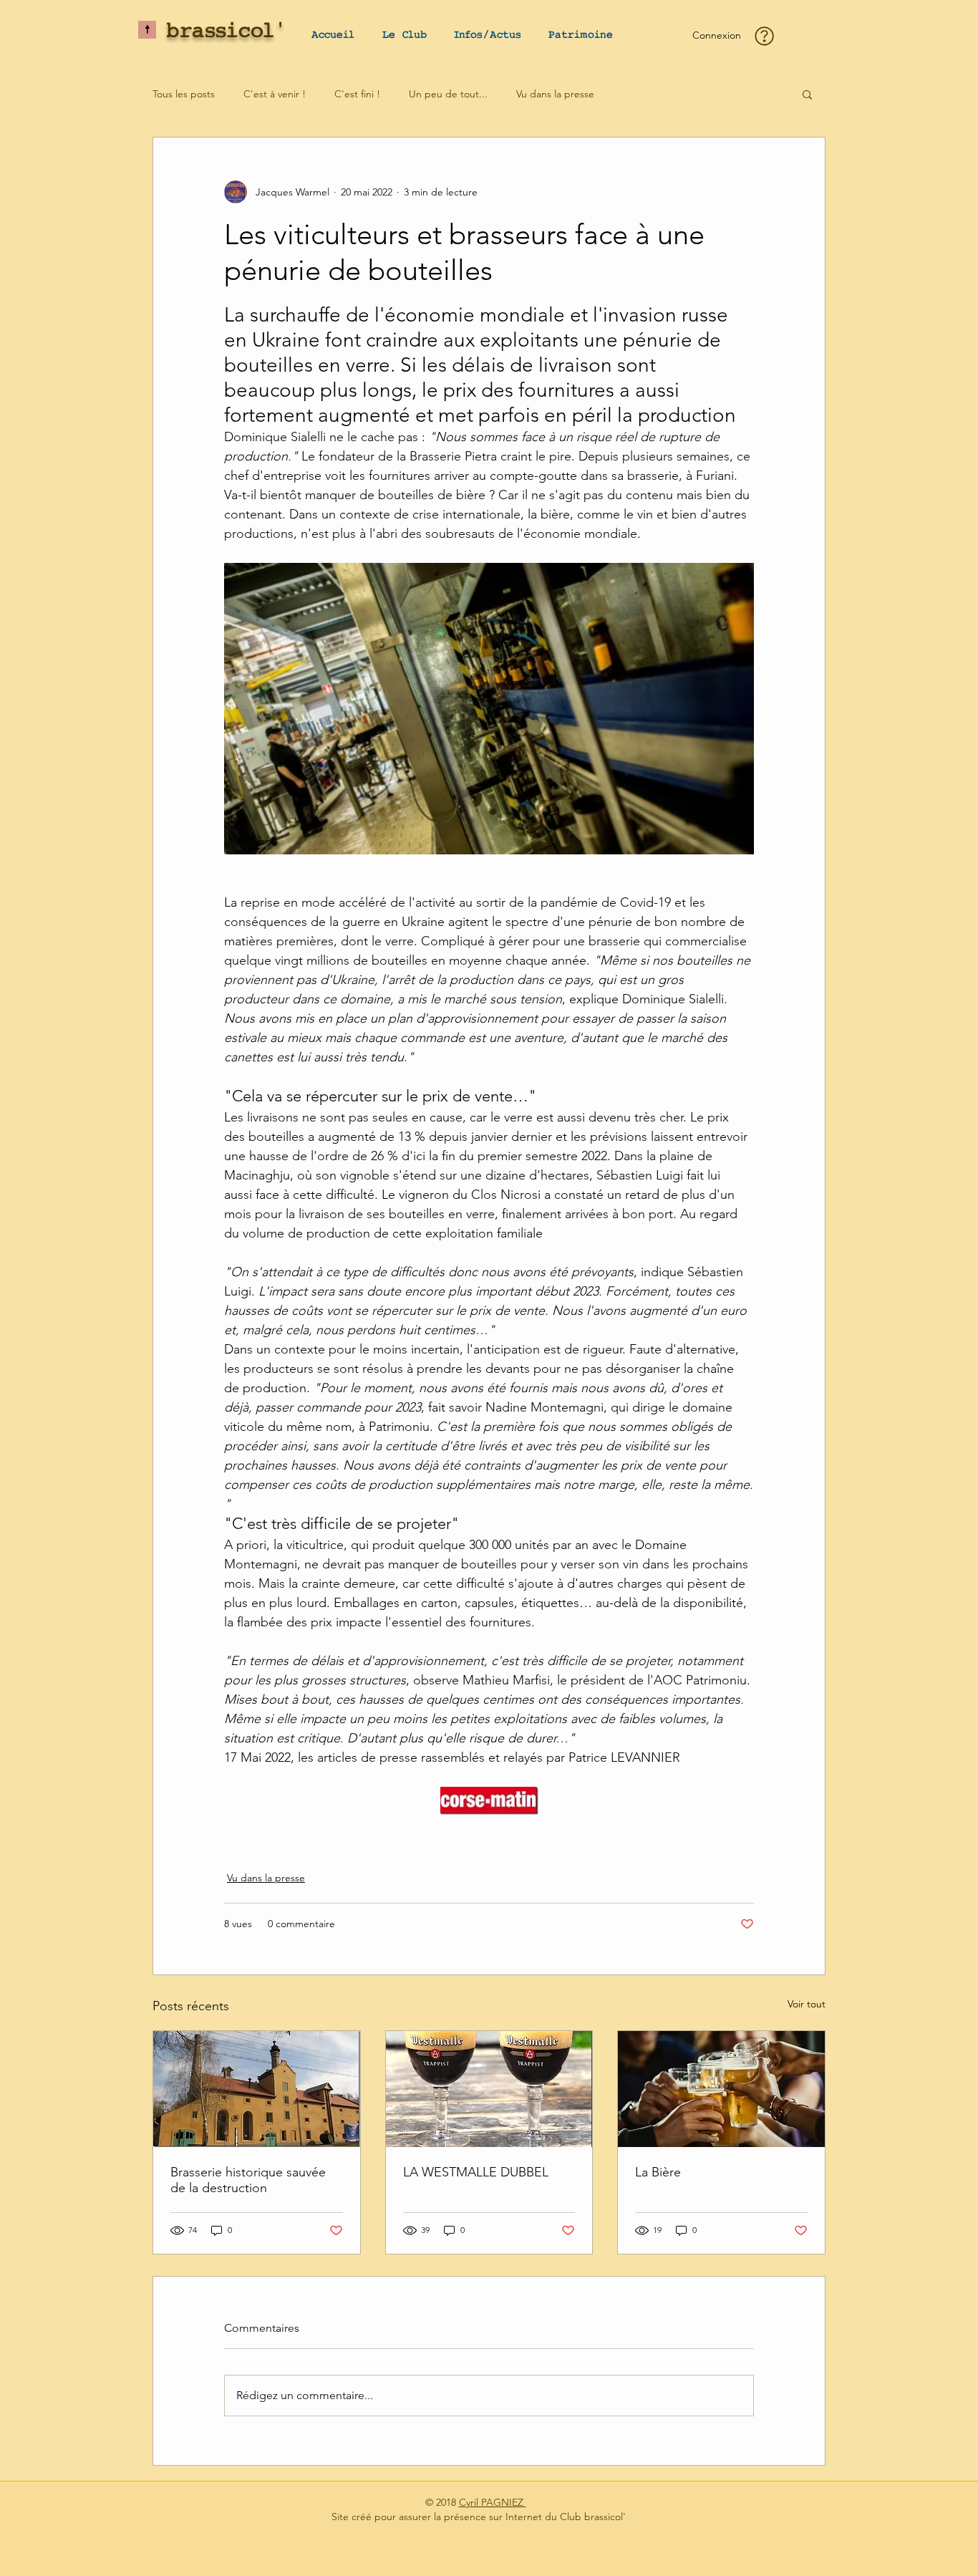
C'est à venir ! (275, 94)
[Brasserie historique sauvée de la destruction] (257, 2089)
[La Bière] (721, 2089)
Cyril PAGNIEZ (493, 2502)
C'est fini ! (357, 94)
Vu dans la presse (555, 94)
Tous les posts (184, 94)
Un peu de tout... (448, 94)
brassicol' (227, 32)
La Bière (658, 2172)
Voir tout (807, 2004)
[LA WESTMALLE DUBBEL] (489, 2089)
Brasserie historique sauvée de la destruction (248, 2180)
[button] (404, 35)
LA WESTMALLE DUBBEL (476, 2172)
